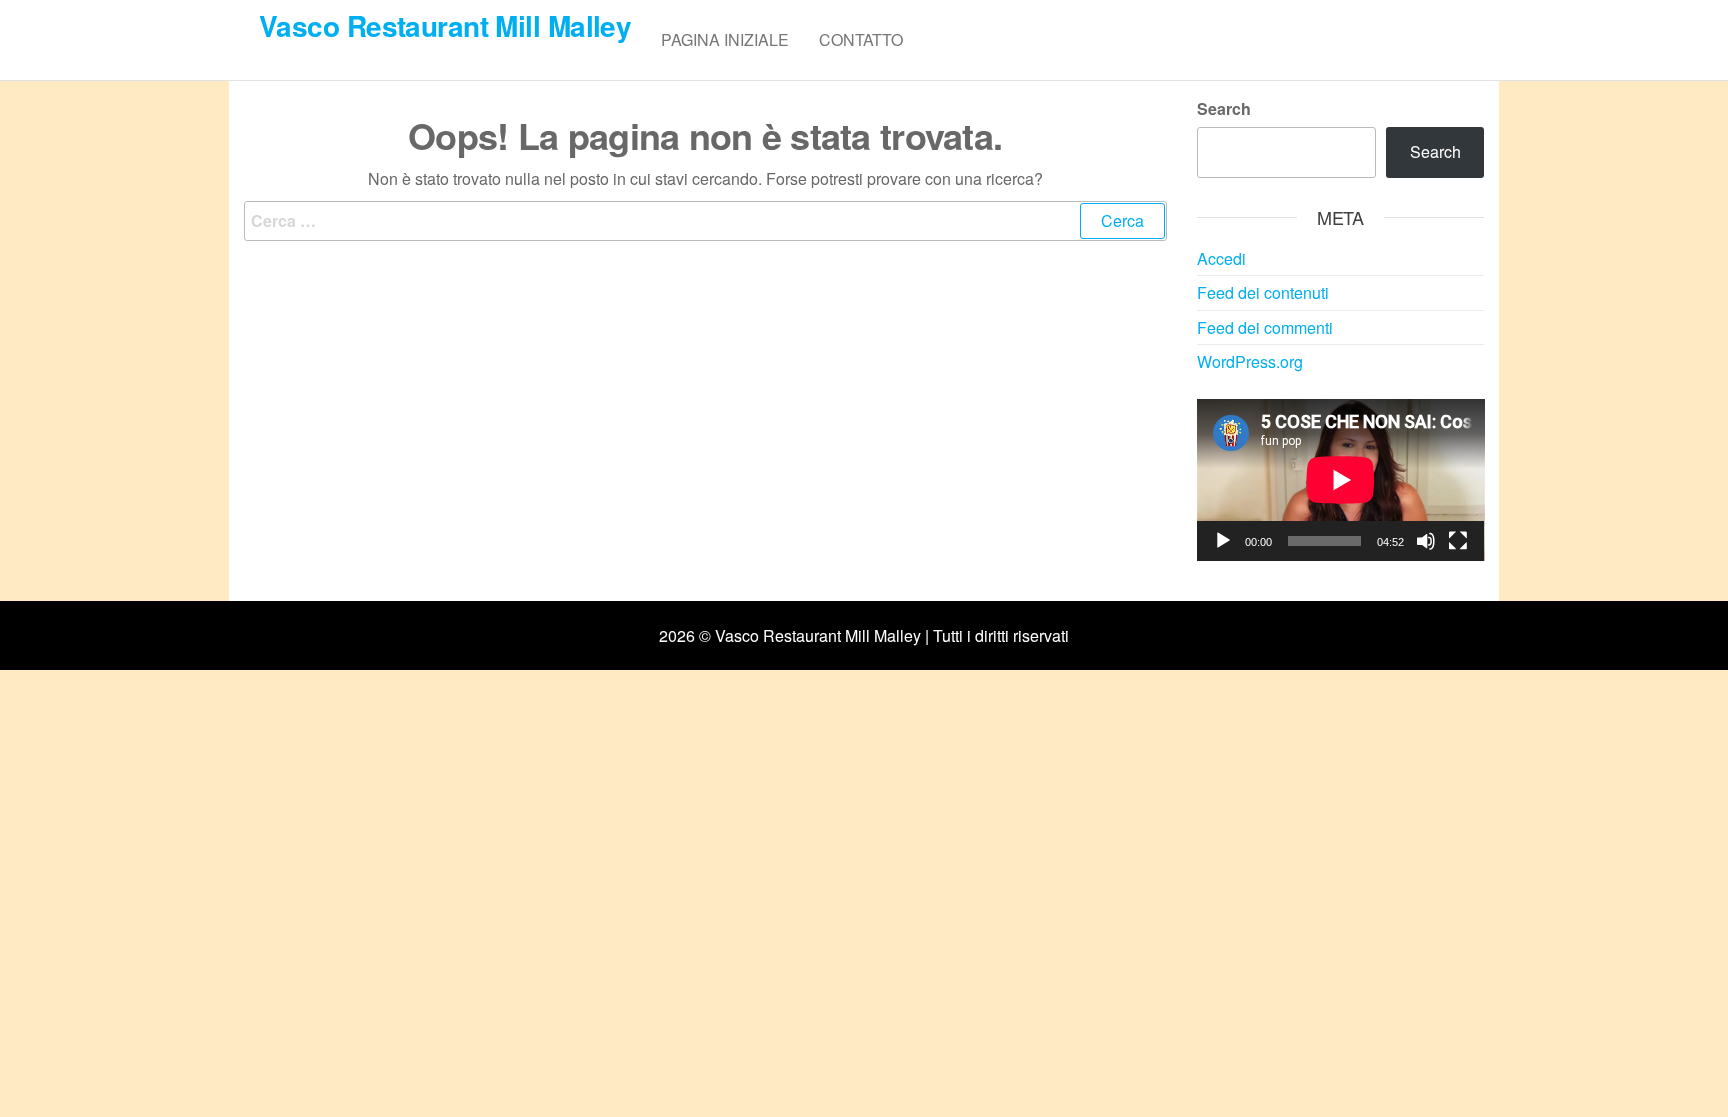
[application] (1341, 480)
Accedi (1221, 258)
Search (1224, 108)
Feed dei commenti (1265, 327)
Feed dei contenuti (1263, 292)
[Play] (1223, 541)
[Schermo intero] (1458, 541)
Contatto (861, 39)
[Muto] (1426, 541)
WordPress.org (1250, 361)
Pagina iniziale (725, 39)
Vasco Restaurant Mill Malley (445, 25)
